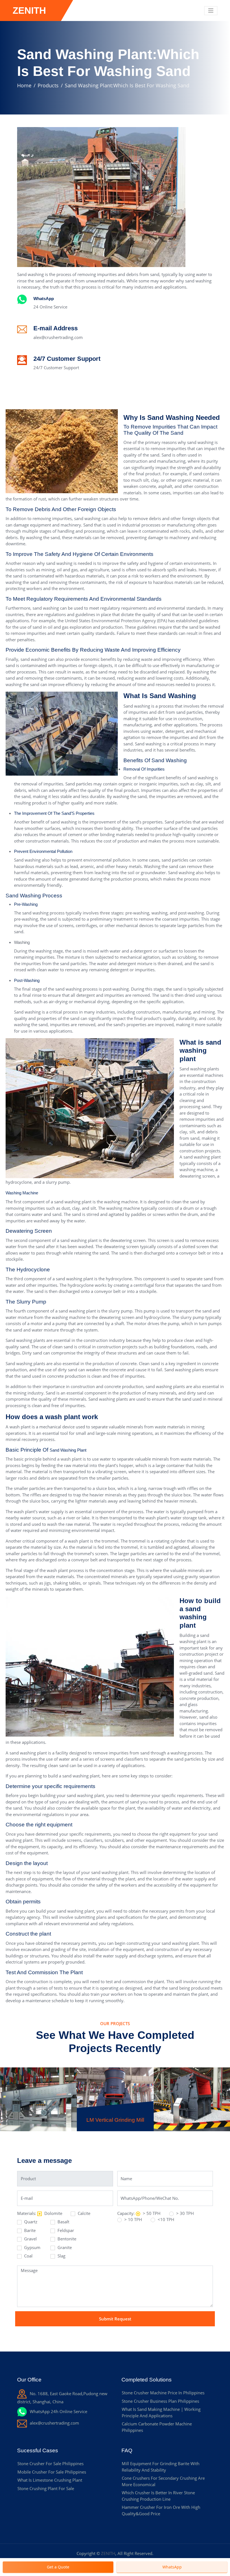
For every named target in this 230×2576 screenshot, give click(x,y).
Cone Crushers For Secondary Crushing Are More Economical (163, 2481)
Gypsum (32, 2247)
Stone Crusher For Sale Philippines (50, 2463)
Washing (22, 942)
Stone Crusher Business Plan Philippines (160, 2401)
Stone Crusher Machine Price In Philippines (163, 2393)
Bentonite (66, 2239)
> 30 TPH (184, 2213)
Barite (29, 2230)
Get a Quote (58, 2567)
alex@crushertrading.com (58, 337)
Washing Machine (22, 1193)
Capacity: (126, 2213)
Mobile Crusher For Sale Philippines (52, 2472)
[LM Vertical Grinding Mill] (115, 2083)
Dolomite (53, 2213)
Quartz (30, 2222)
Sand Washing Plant (68, 1450)
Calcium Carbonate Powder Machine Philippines (157, 2427)
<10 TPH (165, 2219)
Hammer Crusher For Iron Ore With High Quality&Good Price (161, 2510)
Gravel (30, 2239)
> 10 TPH (133, 2219)
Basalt (63, 2222)
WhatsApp (44, 299)
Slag (61, 2256)
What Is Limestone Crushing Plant (50, 2480)
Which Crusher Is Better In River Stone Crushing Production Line (158, 2496)
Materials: (27, 2213)
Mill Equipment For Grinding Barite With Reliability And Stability (161, 2467)
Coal (28, 2256)
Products (48, 85)
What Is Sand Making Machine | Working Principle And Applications (161, 2412)
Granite (64, 2247)
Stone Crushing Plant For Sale (46, 2488)
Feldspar (65, 2230)
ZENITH (108, 2553)
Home (24, 85)
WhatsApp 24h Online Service (58, 2411)
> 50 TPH (151, 2213)
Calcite (83, 2213)
